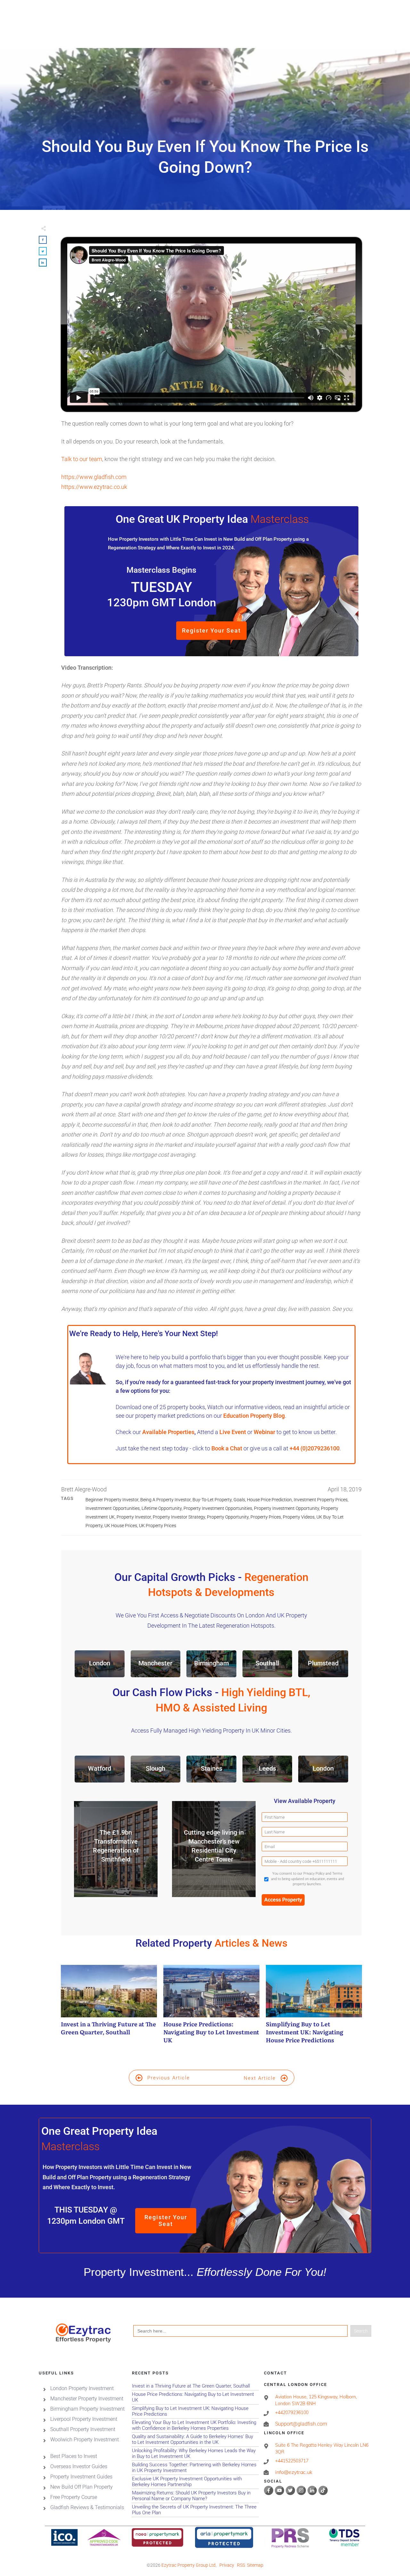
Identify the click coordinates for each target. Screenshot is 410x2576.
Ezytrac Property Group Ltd (189, 2565)
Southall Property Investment (83, 2429)
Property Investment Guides (81, 2477)
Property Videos (299, 1517)
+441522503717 (292, 2461)
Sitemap (255, 2565)
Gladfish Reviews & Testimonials (87, 2507)
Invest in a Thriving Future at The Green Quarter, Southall (109, 2008)
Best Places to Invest (74, 2456)
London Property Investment (82, 2388)
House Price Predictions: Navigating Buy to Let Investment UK (211, 2008)
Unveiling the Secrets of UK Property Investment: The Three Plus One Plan (195, 2510)
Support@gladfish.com (301, 2424)
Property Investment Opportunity (287, 1508)
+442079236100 (292, 2413)
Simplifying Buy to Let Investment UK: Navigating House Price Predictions (314, 2008)
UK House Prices (121, 1526)
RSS (241, 2565)
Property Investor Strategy (179, 1517)
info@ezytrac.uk (294, 2472)
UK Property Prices (158, 1526)
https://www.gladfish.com (94, 477)
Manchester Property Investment (87, 2399)
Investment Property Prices (321, 1500)
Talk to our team (82, 459)
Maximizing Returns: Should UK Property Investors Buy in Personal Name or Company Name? (195, 2496)
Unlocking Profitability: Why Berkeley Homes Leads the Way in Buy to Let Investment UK (195, 2454)
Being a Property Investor (165, 1500)
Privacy (227, 2565)
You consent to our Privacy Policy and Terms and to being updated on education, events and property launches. (307, 1879)
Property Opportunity (228, 1517)
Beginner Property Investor (112, 1500)
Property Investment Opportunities (218, 1508)
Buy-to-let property (212, 1500)
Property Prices (266, 1517)
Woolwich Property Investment (85, 2440)
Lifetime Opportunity (162, 1508)
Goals (239, 1500)
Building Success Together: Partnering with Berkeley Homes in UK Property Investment (195, 2468)
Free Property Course (74, 2497)
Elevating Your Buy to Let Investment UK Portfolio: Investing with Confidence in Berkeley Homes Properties (195, 2425)
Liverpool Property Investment (84, 2419)
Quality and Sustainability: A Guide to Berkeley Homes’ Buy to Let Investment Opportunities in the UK (195, 2440)
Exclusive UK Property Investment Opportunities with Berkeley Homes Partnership (195, 2482)
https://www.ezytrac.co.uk (94, 487)
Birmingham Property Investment (87, 2409)
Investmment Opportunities (113, 1508)
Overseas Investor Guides (79, 2466)
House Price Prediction (269, 1500)
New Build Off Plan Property (82, 2487)
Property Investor (134, 1517)
